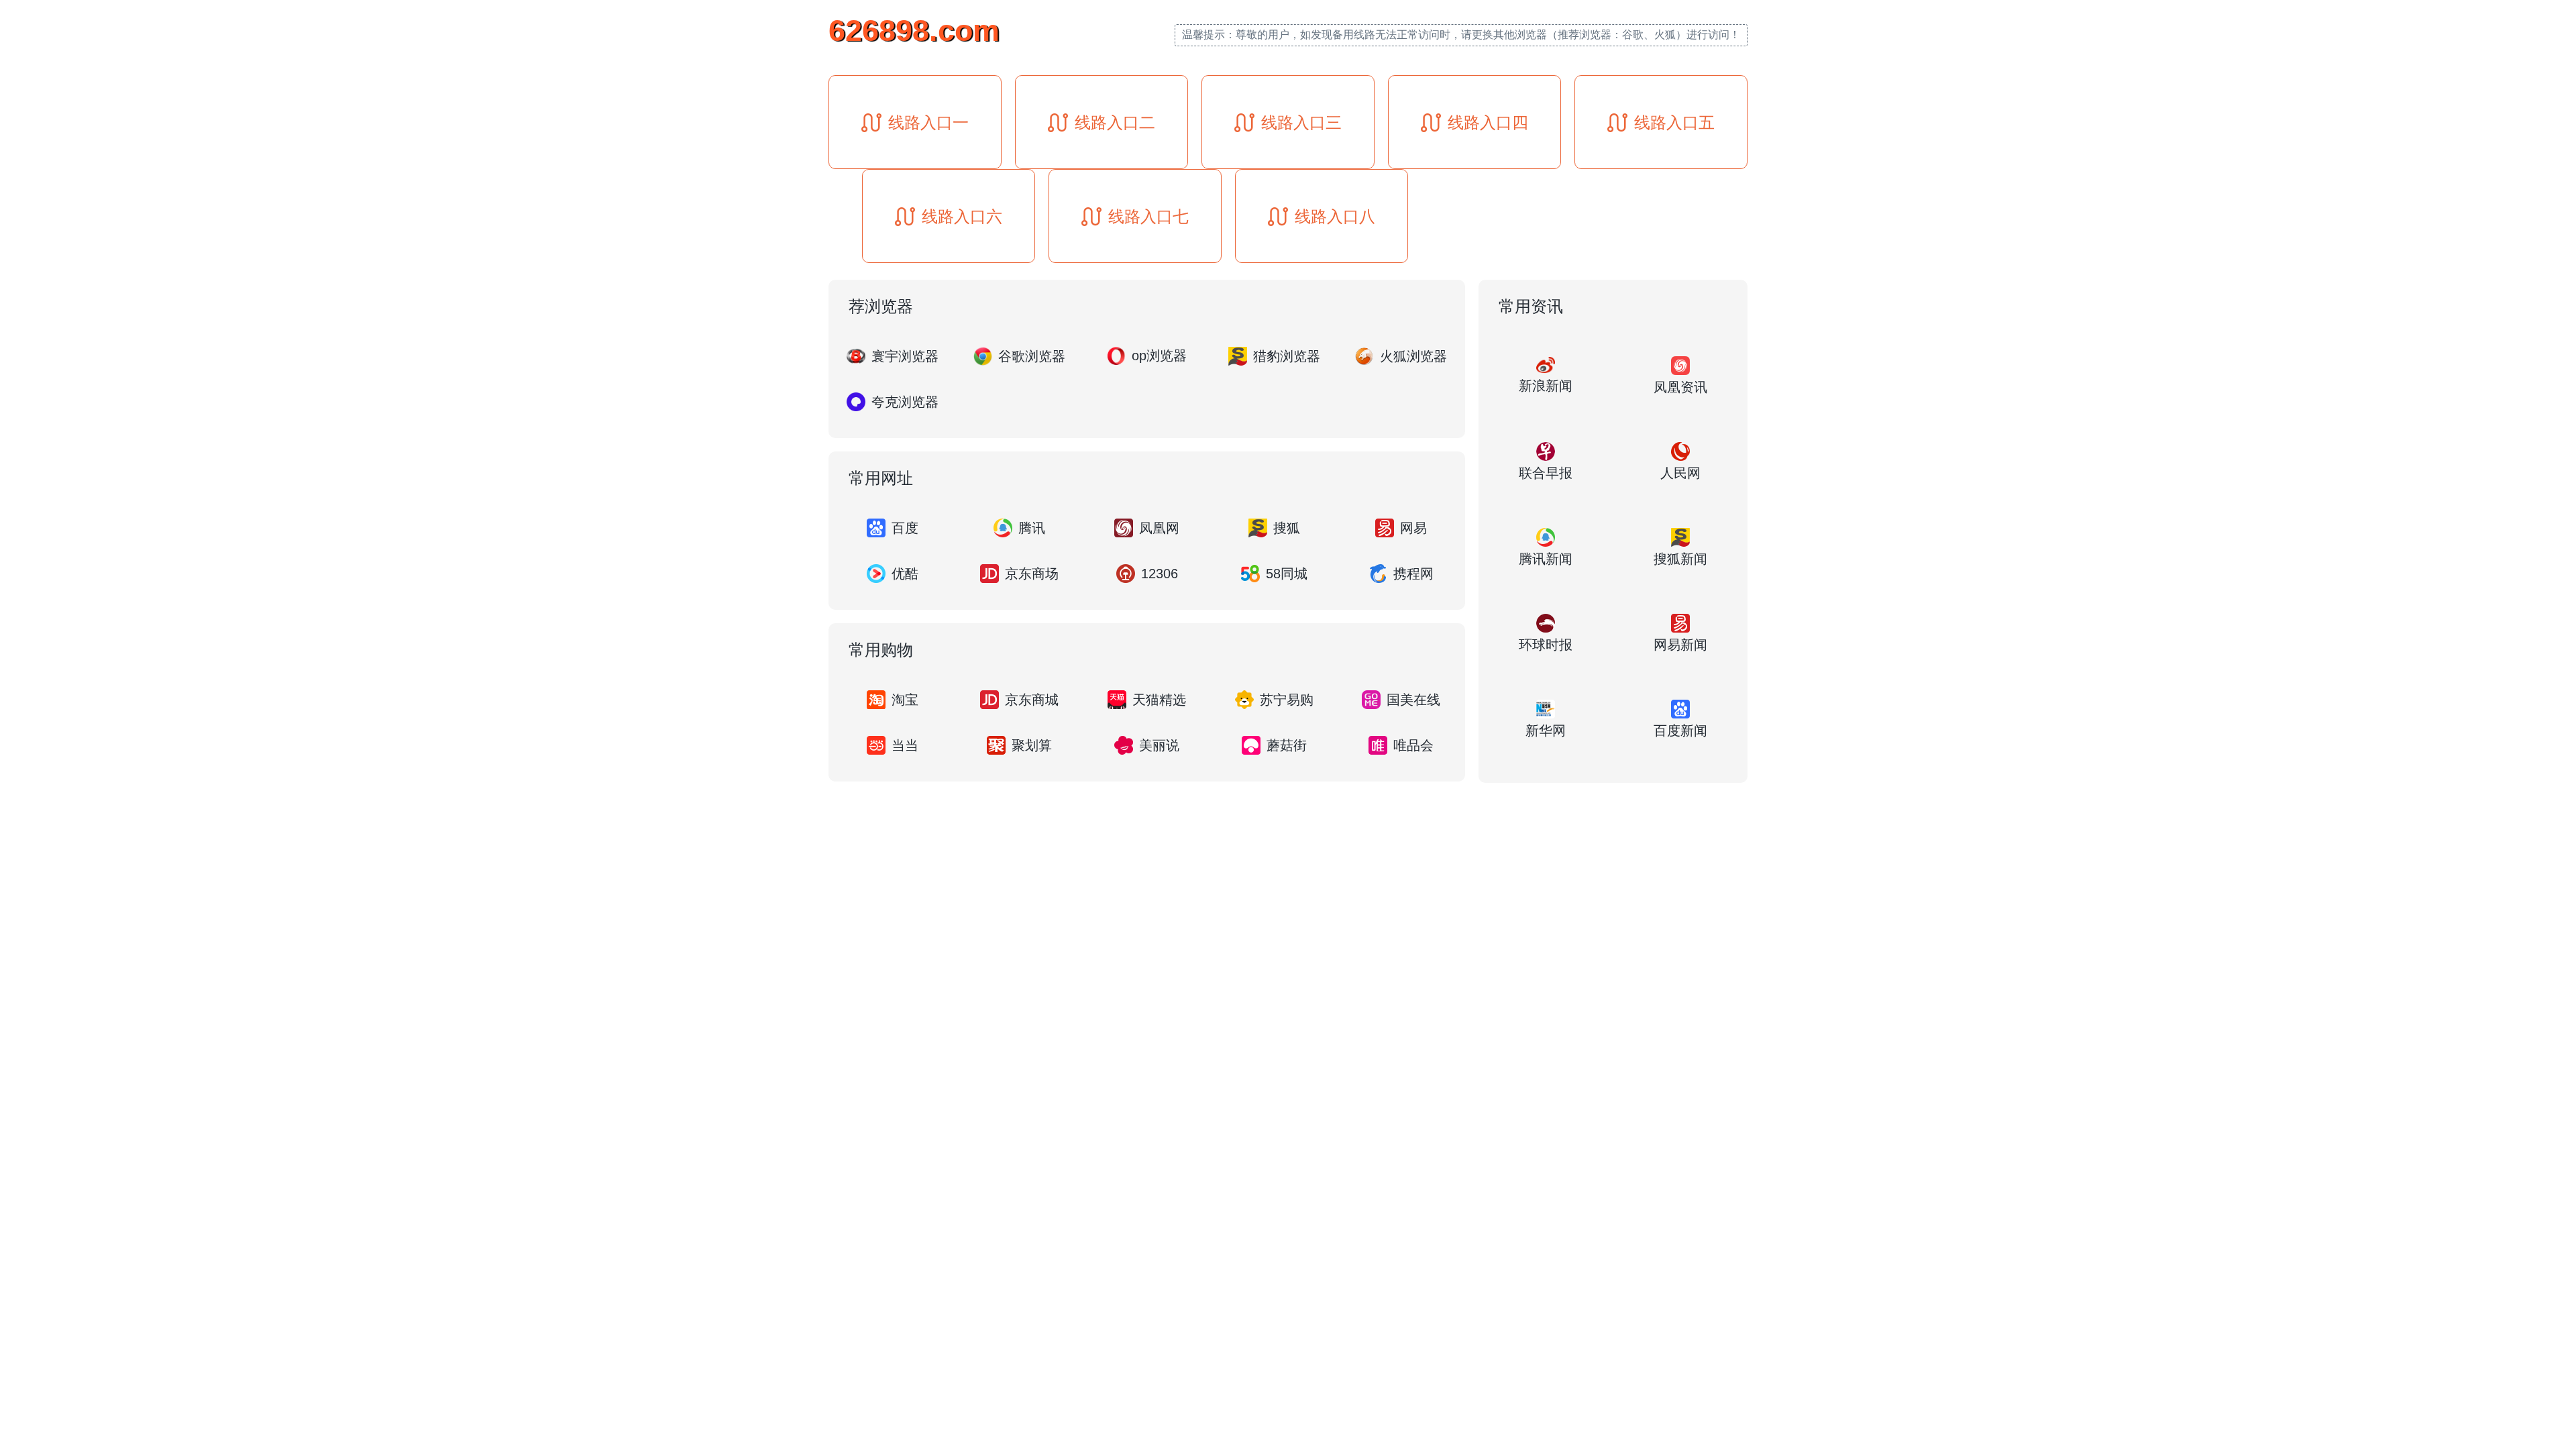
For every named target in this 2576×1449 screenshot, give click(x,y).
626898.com (914, 31)
